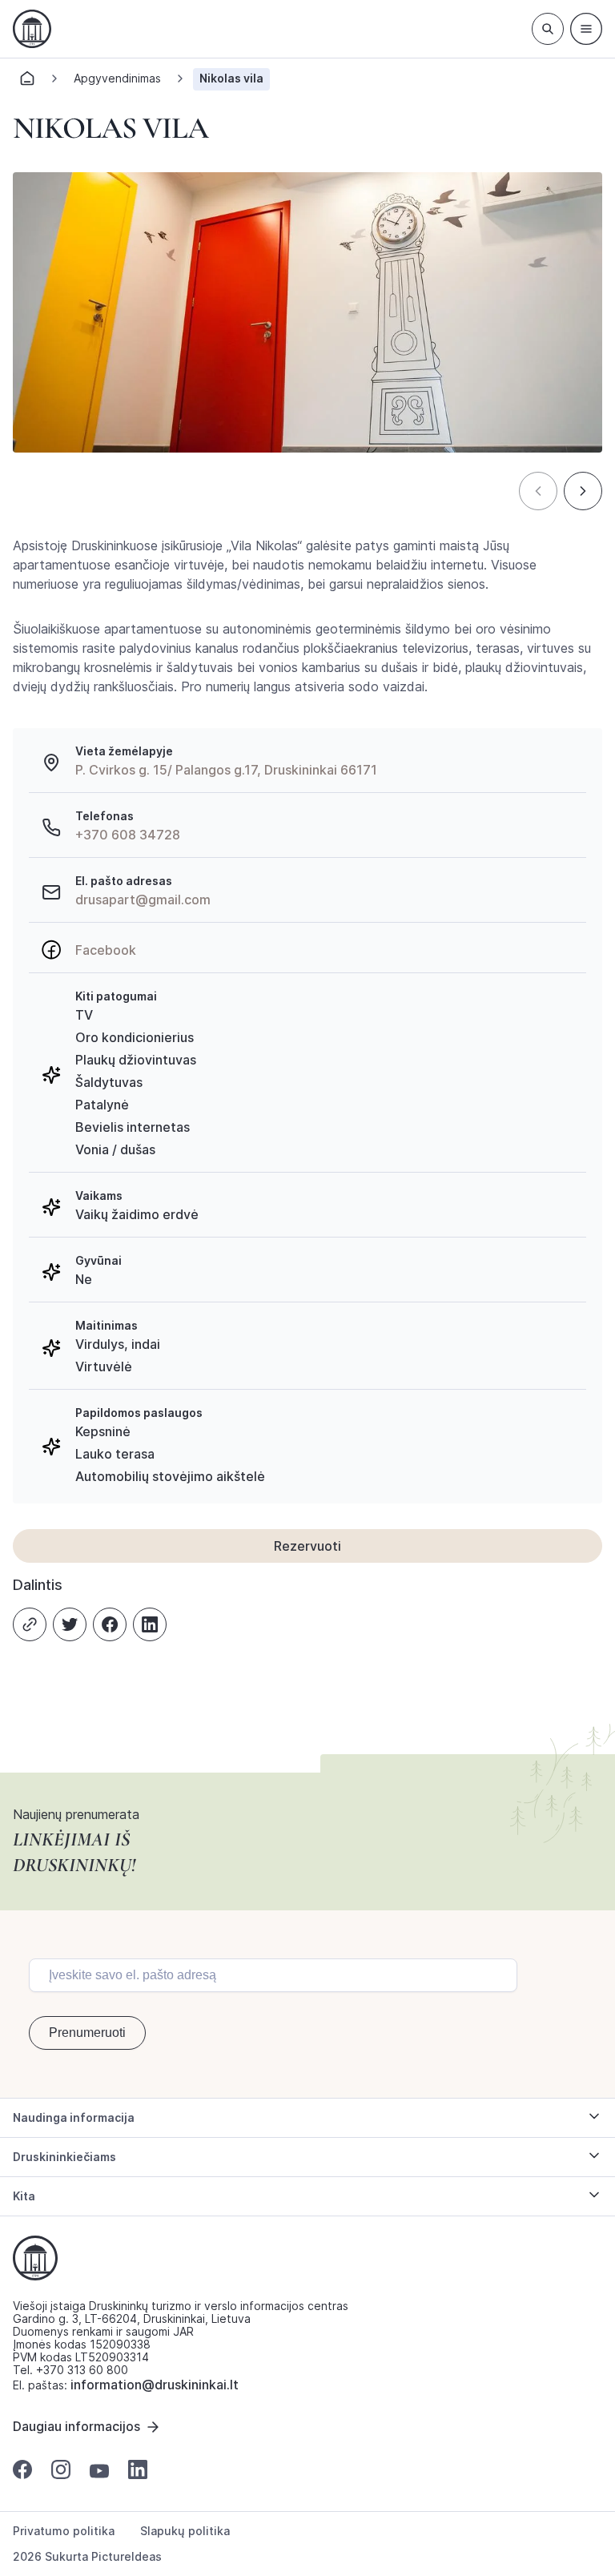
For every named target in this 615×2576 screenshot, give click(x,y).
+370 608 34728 (128, 835)
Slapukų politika (185, 2531)
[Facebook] (110, 1624)
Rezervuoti (307, 1546)
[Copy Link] (30, 1624)
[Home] (27, 83)
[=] (586, 29)
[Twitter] (70, 1624)
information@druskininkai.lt (155, 2385)
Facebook (106, 950)
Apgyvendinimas (117, 78)
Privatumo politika (64, 2531)
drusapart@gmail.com (143, 900)
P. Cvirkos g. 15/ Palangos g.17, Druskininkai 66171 (226, 770)
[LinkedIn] (150, 1624)
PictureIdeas (127, 2556)
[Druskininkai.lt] (32, 29)
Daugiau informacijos (76, 2426)
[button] (538, 491)
